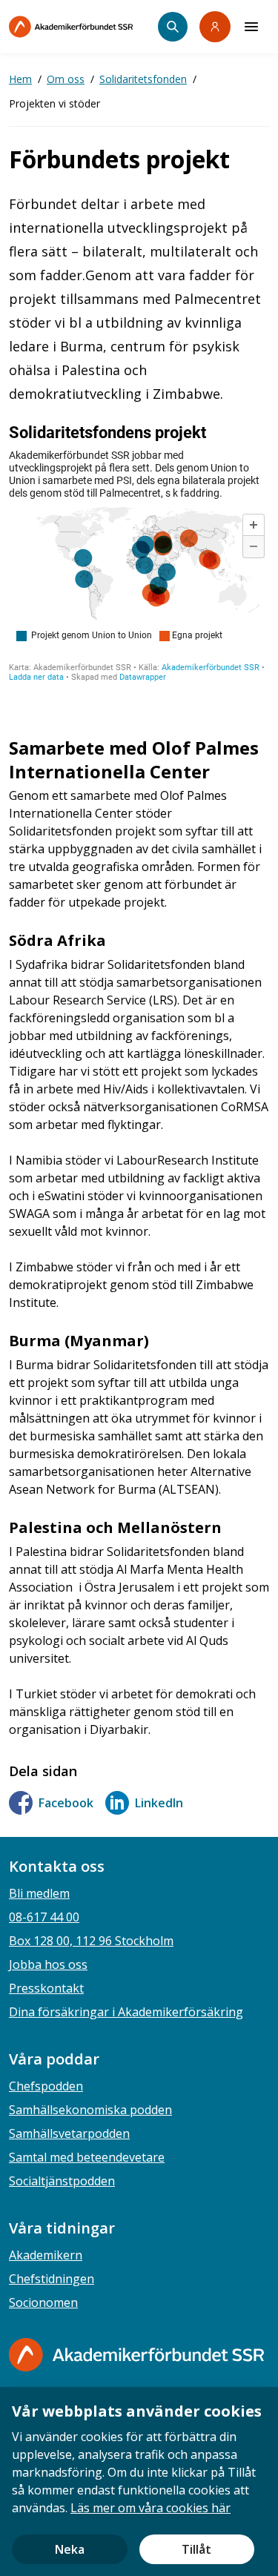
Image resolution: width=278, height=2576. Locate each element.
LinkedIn (159, 1803)
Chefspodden (46, 2086)
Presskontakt (46, 1988)
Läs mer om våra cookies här (150, 2508)
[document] (139, 2481)
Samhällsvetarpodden (69, 2133)
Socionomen (43, 2302)
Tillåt (196, 2549)
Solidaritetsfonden (143, 79)
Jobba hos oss (48, 1964)
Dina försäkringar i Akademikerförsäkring (126, 2012)
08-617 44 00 (44, 1917)
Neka (70, 2549)
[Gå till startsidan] (136, 2355)
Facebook (66, 1803)
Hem (20, 79)
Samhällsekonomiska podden (90, 2110)
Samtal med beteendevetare (87, 2157)
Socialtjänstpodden (62, 2181)
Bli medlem (39, 1893)
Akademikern (46, 2255)
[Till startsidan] (83, 27)
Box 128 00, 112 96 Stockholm (91, 1941)
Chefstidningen (52, 2279)
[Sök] (173, 27)
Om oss (66, 79)
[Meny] (251, 27)
